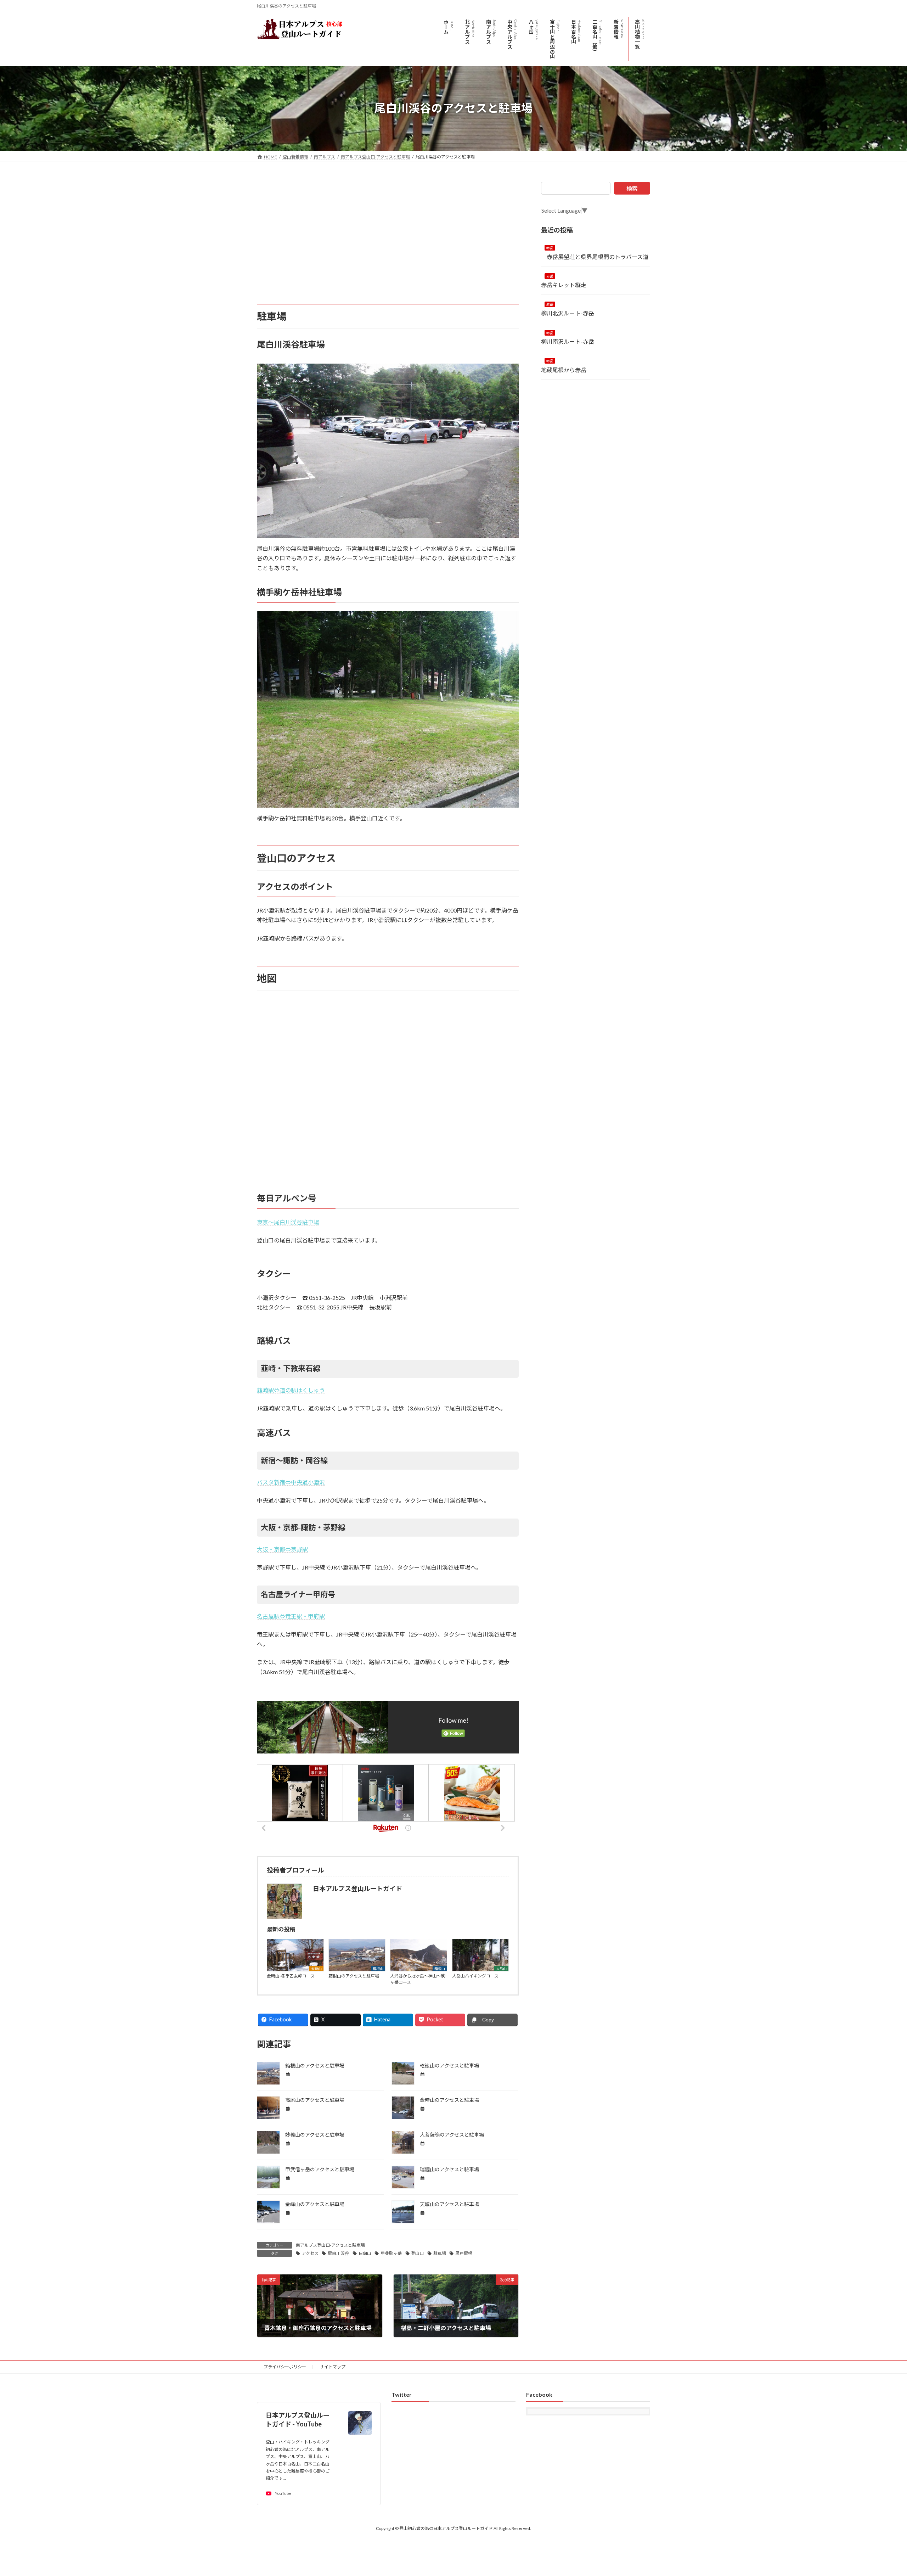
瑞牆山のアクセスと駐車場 (449, 2169)
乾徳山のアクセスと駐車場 (449, 2066)
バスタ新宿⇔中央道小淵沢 (291, 1482)
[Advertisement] (388, 231)
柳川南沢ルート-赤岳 (570, 341)
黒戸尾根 (464, 2253)
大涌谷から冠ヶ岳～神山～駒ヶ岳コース (418, 1979)
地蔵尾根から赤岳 (567, 370)
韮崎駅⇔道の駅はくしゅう (291, 1390)
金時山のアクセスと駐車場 (449, 2100)
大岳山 (501, 1969)
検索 (632, 188)
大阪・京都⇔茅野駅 (282, 1549)
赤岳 (550, 248)
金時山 (316, 1969)
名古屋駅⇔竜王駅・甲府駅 (291, 1616)
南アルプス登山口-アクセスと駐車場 (330, 2245)
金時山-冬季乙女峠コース (291, 1976)
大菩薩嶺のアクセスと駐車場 (452, 2135)
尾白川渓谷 (338, 2253)
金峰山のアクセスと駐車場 (315, 2204)
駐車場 (440, 2253)
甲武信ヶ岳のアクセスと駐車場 (320, 2169)
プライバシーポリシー (285, 2367)
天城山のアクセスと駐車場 (449, 2204)
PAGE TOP (881, 2492)
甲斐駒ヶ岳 (391, 2253)
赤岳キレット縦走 (564, 285)
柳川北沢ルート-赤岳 (568, 313)
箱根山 (378, 1969)
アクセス (310, 2253)
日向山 (365, 2253)
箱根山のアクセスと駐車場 (354, 1976)
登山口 (417, 2253)
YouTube (283, 2494)
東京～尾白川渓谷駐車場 (288, 1222)
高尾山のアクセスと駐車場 (315, 2100)
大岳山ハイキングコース (475, 1976)
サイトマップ (333, 2367)
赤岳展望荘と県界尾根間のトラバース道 (595, 256)
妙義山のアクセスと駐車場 (315, 2135)
